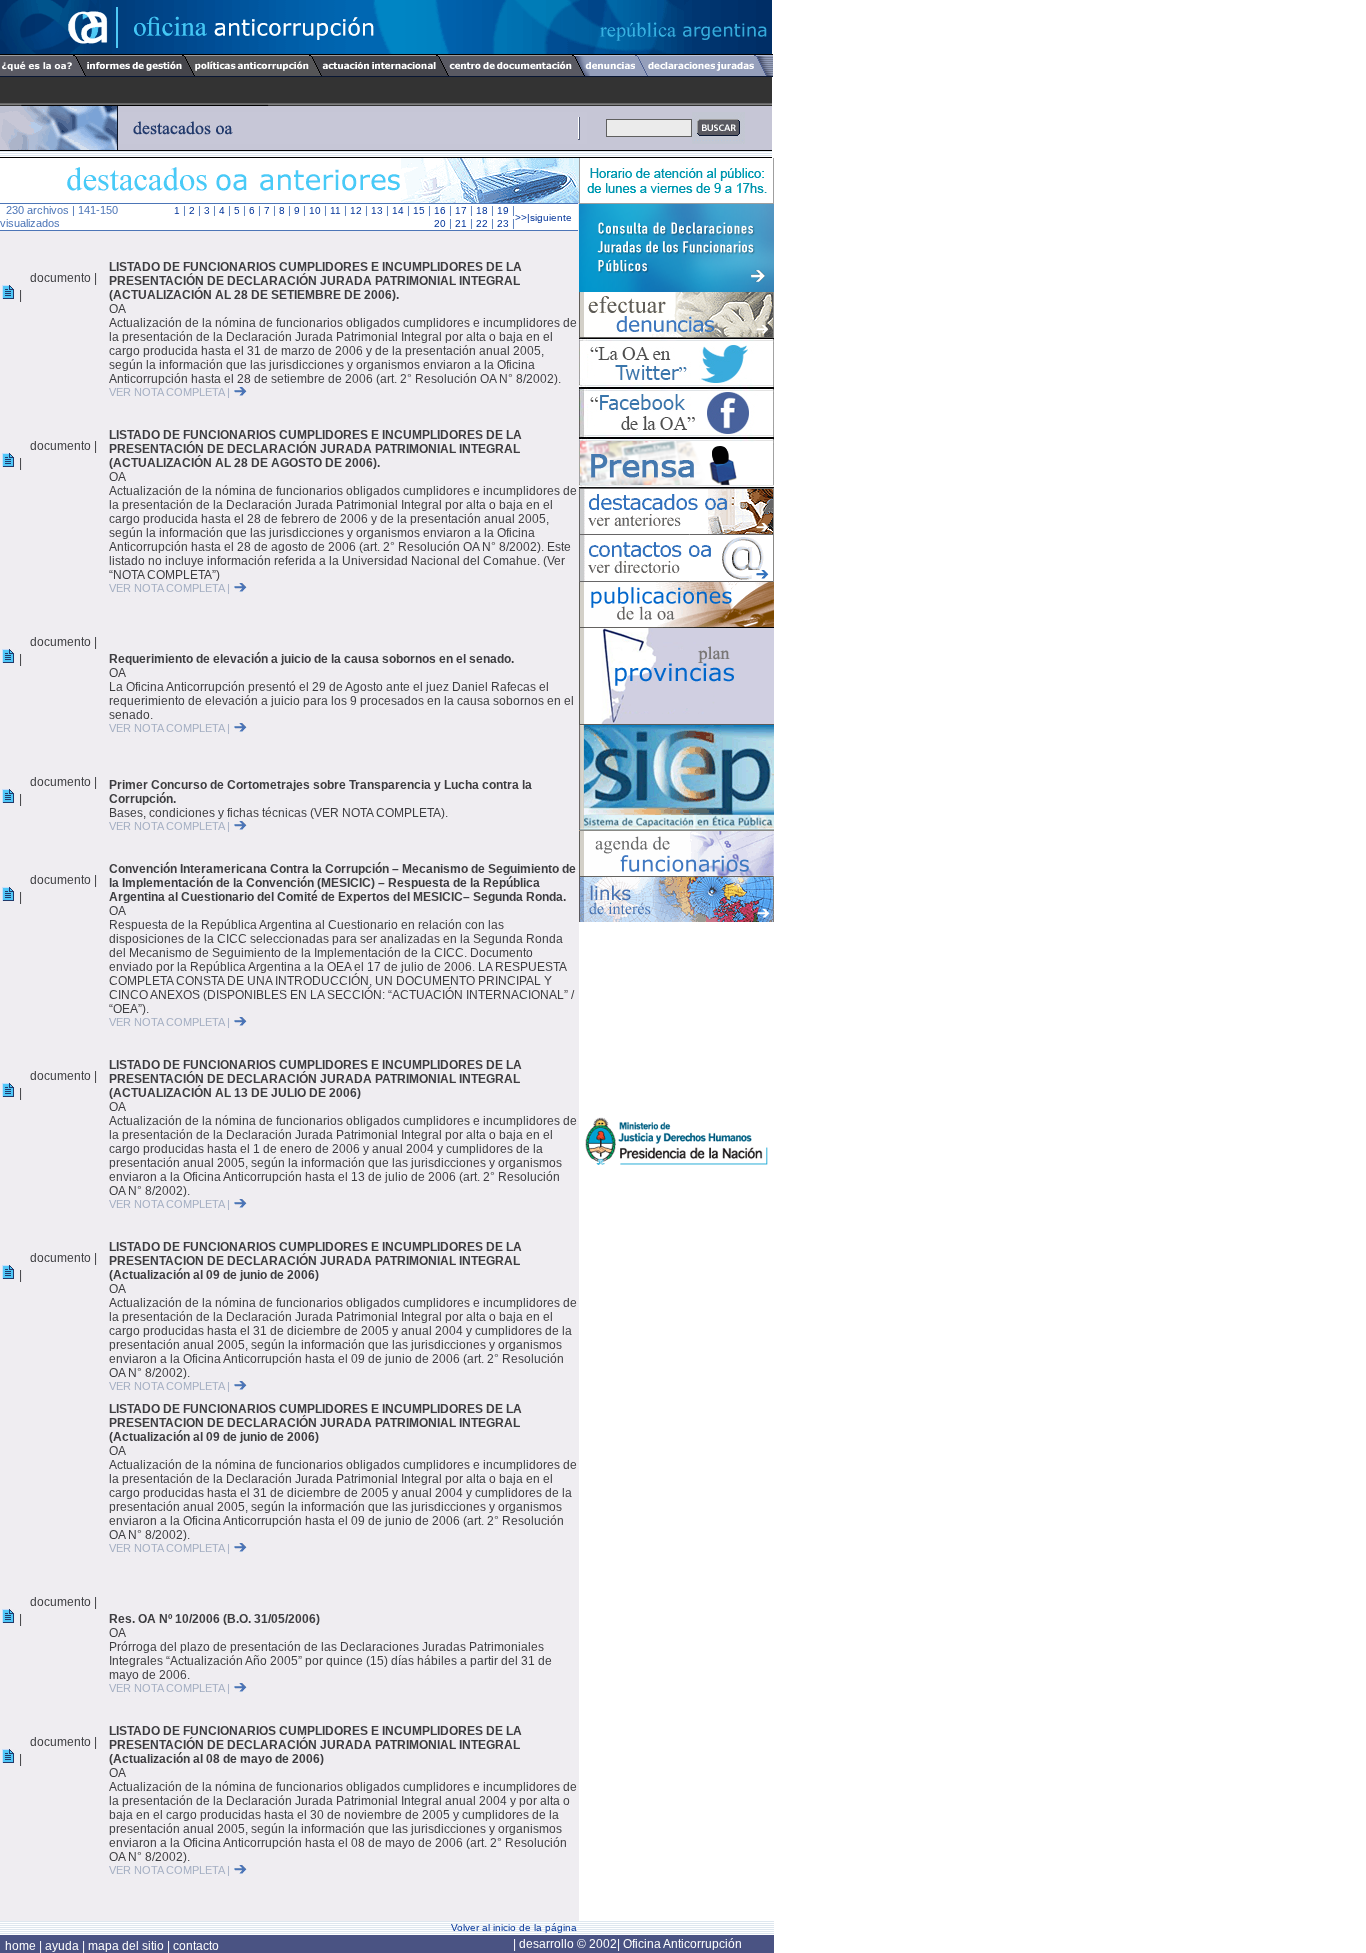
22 (482, 223)
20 (440, 223)
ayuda (63, 1946)
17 (461, 210)
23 (503, 223)
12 (356, 210)
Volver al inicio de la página (514, 1927)
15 (419, 210)
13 (377, 210)
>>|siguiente (543, 217)
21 (461, 223)
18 (482, 210)
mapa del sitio (126, 1946)
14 (398, 210)
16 (440, 210)
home (22, 1946)
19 (503, 210)
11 (335, 210)
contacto (196, 1946)
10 (315, 210)
